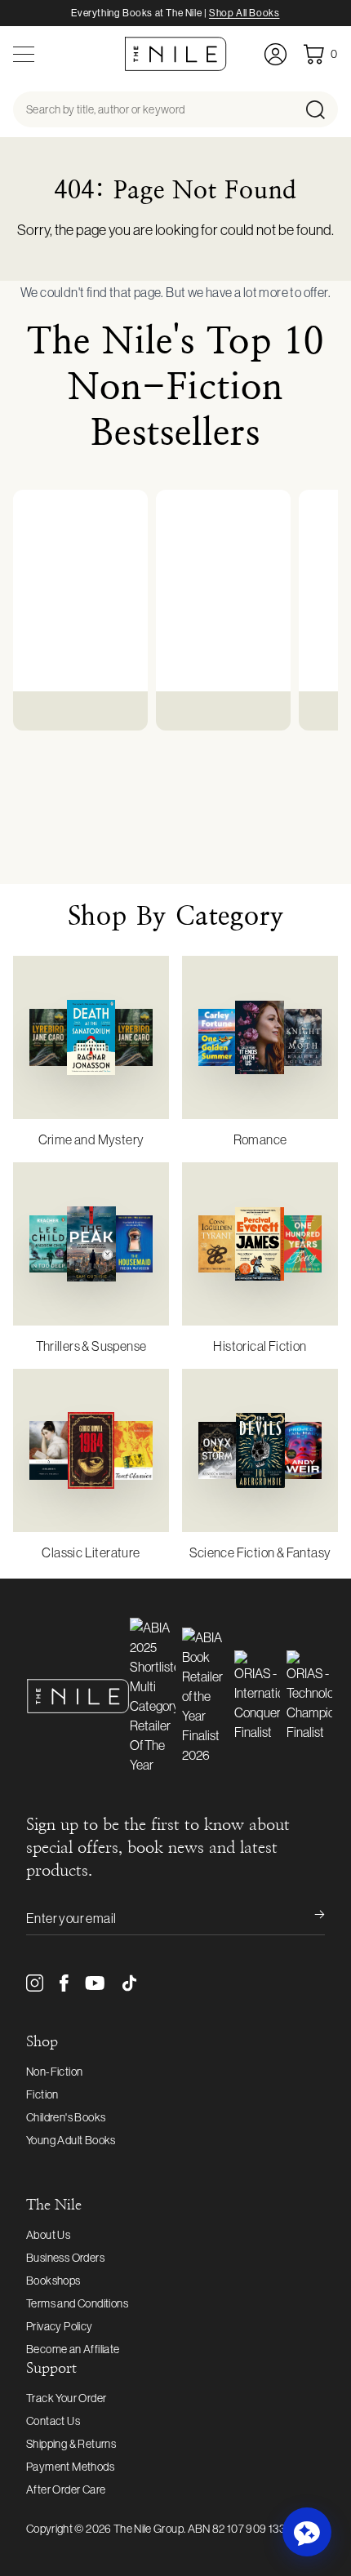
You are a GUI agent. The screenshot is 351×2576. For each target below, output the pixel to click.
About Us (48, 2235)
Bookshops (53, 2281)
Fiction (42, 2094)
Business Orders (65, 2258)
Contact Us (53, 2421)
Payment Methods (70, 2467)
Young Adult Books (71, 2140)
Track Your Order (66, 2398)
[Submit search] (320, 109)
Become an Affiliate (73, 2349)
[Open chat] (307, 2532)
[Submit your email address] (309, 1918)
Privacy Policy (60, 2326)
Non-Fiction (54, 2072)
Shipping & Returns (71, 2444)
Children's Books (66, 2117)
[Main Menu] (24, 54)
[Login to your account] (275, 54)
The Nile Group (149, 2529)
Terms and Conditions (77, 2303)
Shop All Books (244, 13)
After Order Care (66, 2489)
